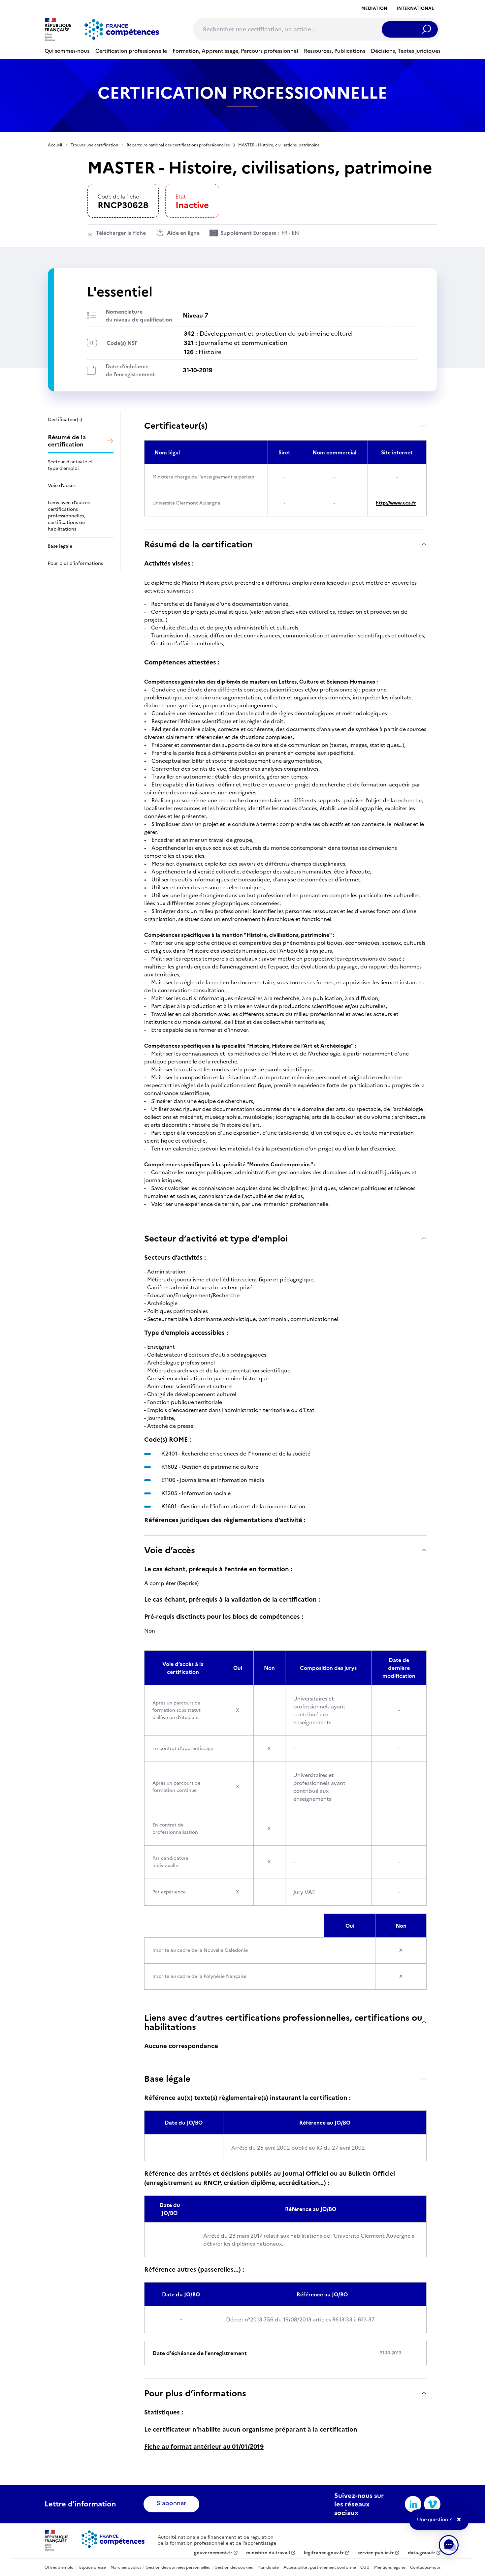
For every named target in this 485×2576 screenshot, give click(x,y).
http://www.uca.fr (396, 503)
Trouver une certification (94, 145)
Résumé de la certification (198, 544)
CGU (365, 2567)
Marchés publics (126, 2567)
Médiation (374, 8)
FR (284, 233)
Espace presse (93, 2567)
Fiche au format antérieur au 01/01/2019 (204, 2447)
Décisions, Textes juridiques (406, 51)
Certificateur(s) (176, 426)
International (415, 8)
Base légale (167, 2079)
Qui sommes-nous (67, 51)
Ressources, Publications (335, 51)
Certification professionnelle (131, 51)
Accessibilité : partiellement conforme (320, 2567)
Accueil (55, 145)
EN (295, 233)
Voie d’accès (170, 1550)
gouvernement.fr (213, 2553)
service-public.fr (376, 2553)
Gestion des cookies (234, 2567)
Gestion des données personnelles (178, 2567)
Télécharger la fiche (121, 233)
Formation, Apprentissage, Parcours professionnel (235, 51)
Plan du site (268, 2567)
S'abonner (171, 2503)
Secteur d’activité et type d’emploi (216, 1238)
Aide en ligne (183, 233)
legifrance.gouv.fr (324, 2553)
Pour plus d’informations (195, 2393)
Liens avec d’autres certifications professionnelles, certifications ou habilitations (283, 2022)
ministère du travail (268, 2553)
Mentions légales (390, 2567)
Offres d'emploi (60, 2567)
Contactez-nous (425, 2567)
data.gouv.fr (421, 2553)
